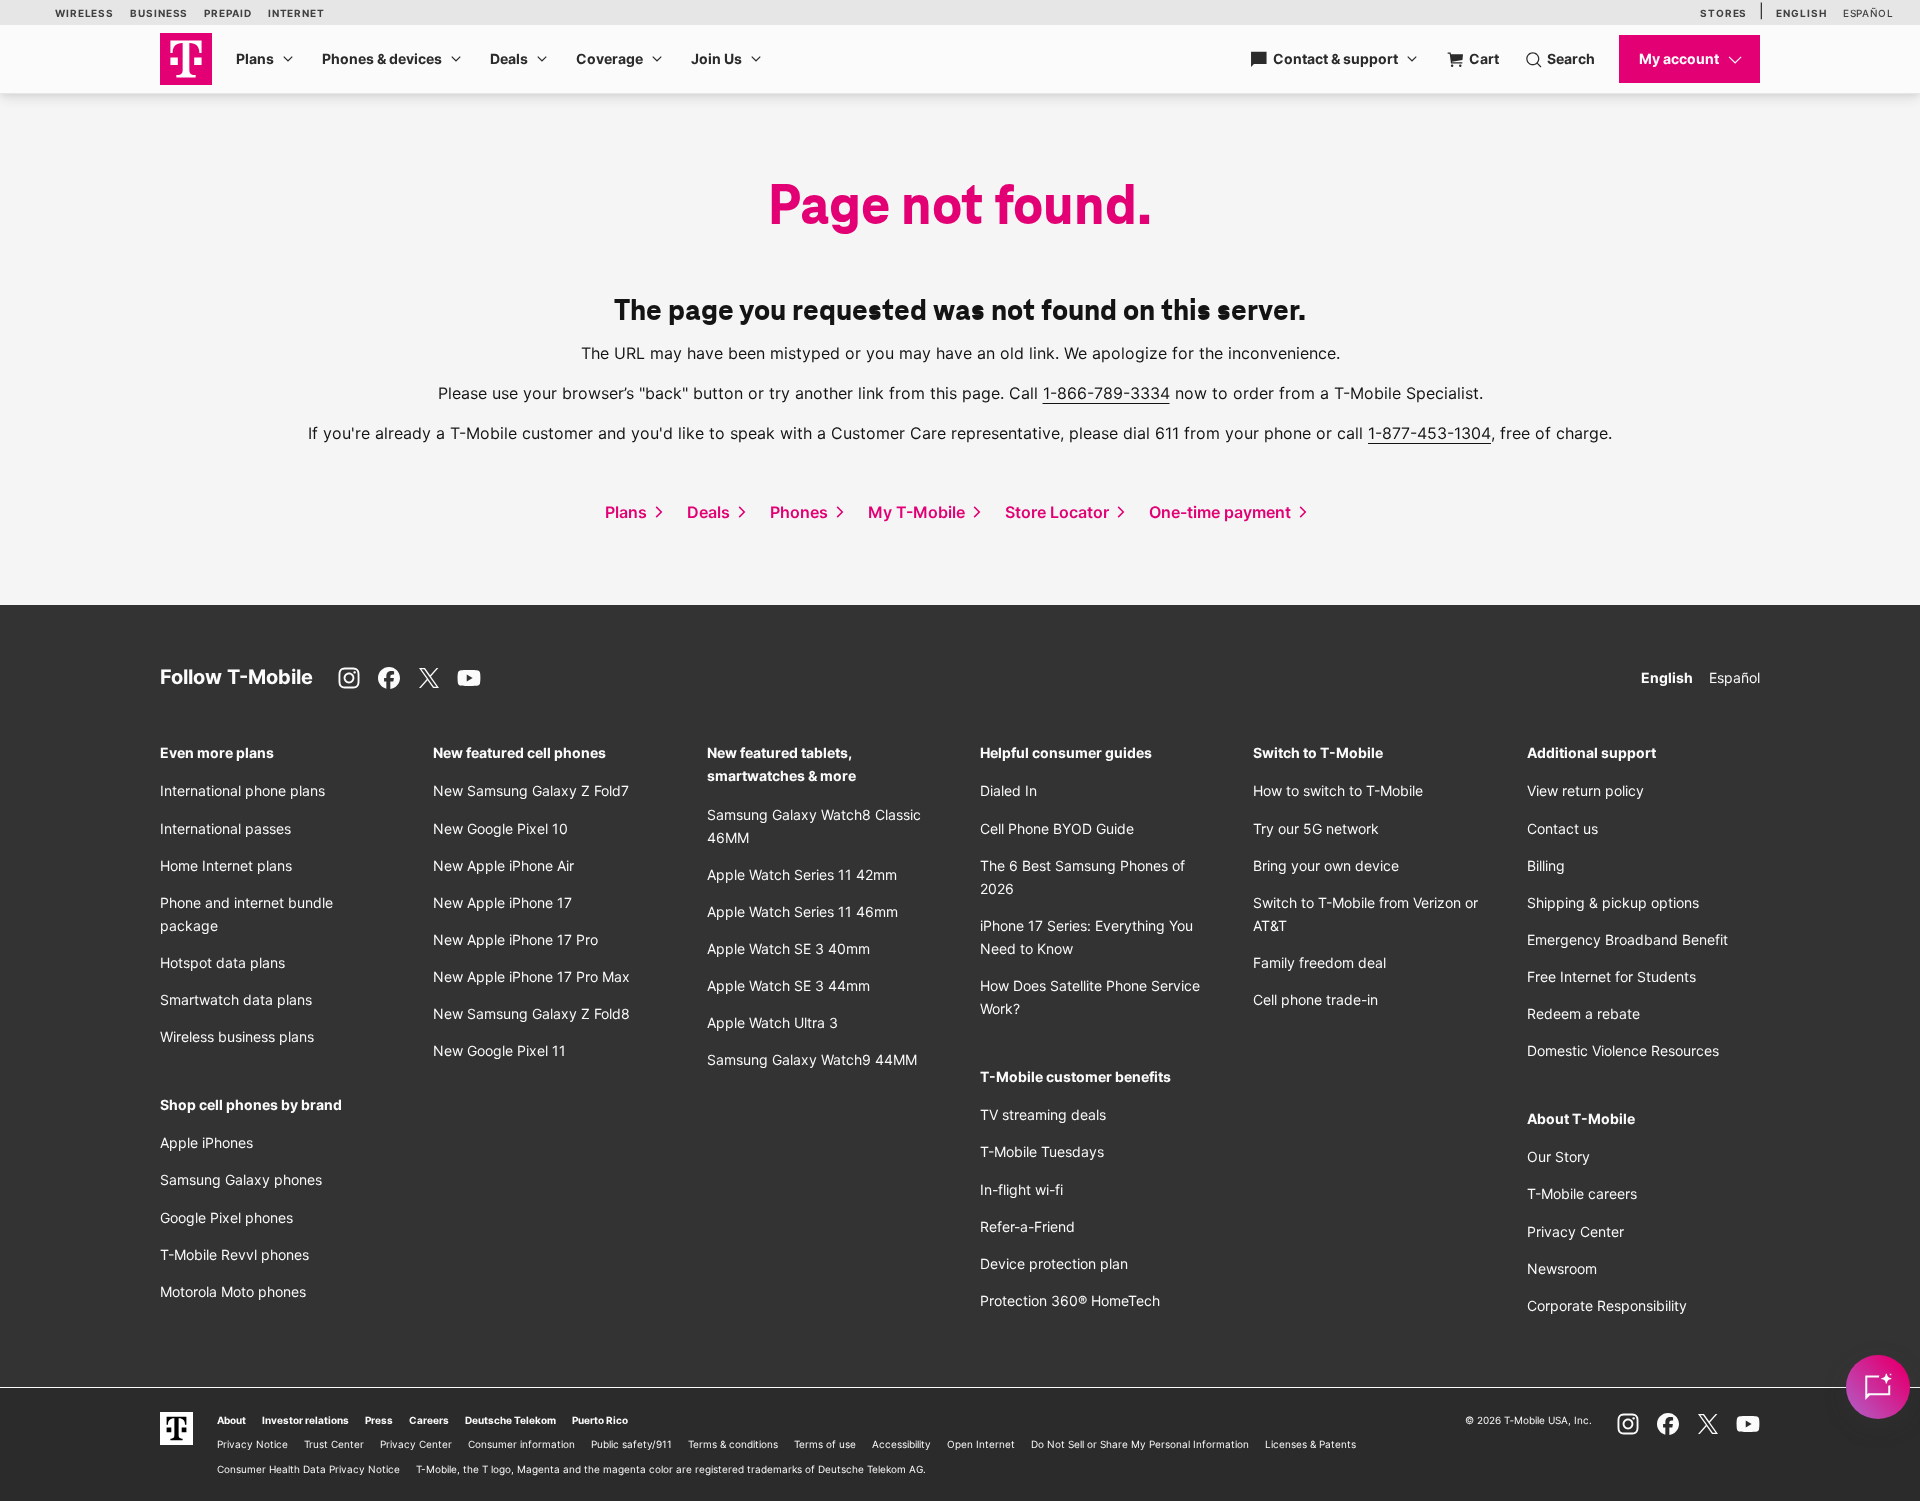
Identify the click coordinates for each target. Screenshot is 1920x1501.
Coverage (609, 58)
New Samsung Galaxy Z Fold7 (531, 790)
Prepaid (227, 13)
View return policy (1585, 790)
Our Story (1558, 1156)
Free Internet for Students (1611, 976)
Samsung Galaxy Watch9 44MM (812, 1059)
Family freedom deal (1319, 962)
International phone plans (242, 790)
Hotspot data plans (222, 962)
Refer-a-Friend (1027, 1226)
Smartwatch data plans (236, 999)
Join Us (716, 58)
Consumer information (521, 1444)
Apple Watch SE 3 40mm (788, 948)
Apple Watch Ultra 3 (772, 1022)
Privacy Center (1575, 1231)
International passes (225, 828)
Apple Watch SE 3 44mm (788, 985)
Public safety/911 (631, 1444)
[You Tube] (469, 678)
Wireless (84, 13)
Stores (1723, 13)
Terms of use (825, 1444)
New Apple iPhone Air (503, 865)
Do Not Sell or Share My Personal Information (1140, 1444)
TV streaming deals (1043, 1114)
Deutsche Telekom (510, 1420)
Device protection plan (1054, 1263)
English (1801, 13)
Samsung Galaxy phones (241, 1179)
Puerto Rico (600, 1420)
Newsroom (1562, 1268)
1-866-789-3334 (1106, 393)
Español (1868, 13)
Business (159, 13)
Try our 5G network (1316, 828)
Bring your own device (1326, 865)
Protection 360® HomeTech (1070, 1300)
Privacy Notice (252, 1444)
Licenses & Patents (1310, 1444)
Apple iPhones (206, 1142)
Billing (1546, 865)
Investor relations (305, 1420)
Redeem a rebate (1583, 1013)
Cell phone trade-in (1315, 999)
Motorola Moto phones (233, 1291)
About (231, 1420)
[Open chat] (1878, 1387)
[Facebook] (389, 678)
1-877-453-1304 (1429, 433)
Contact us (1562, 828)
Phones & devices (382, 58)
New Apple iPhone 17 (502, 902)
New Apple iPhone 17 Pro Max (531, 976)
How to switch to (1338, 790)
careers (1582, 1193)
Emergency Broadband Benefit (1627, 939)
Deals (509, 58)
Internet (296, 13)
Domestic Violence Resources (1623, 1050)
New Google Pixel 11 (499, 1050)
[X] (429, 678)
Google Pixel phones (226, 1217)
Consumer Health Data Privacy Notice (308, 1469)
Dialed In (1008, 790)
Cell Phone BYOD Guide (1057, 828)
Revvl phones (234, 1254)
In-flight (1021, 1189)
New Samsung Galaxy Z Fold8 (531, 1013)
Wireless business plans (237, 1036)
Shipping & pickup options (1613, 902)
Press (379, 1420)
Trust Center (334, 1444)
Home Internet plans (226, 865)
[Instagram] (349, 678)
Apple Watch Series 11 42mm (802, 874)
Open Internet (981, 1444)
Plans (255, 58)
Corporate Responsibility (1607, 1305)
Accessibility (901, 1444)
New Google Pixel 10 (500, 828)
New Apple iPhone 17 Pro (515, 939)
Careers (429, 1420)
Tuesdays (1042, 1151)
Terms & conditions (733, 1444)
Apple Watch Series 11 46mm (802, 911)
